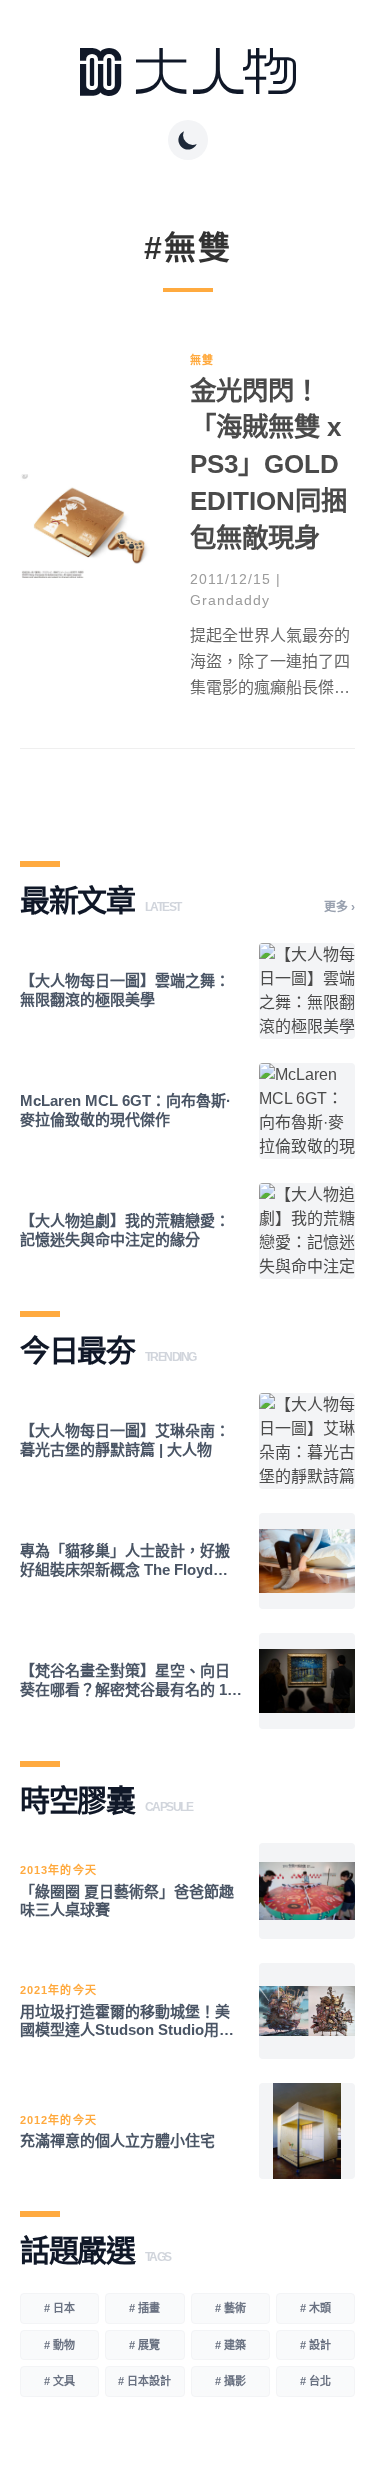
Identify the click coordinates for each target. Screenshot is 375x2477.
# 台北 (315, 2381)
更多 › (339, 907)
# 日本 (59, 2308)
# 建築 (230, 2345)
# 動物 (59, 2345)
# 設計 (315, 2345)
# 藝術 (230, 2308)
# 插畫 (144, 2308)
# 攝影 (230, 2381)
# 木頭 (315, 2308)
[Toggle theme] (188, 140)
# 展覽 (144, 2345)
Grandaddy (230, 600)
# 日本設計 (144, 2381)
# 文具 (59, 2381)
